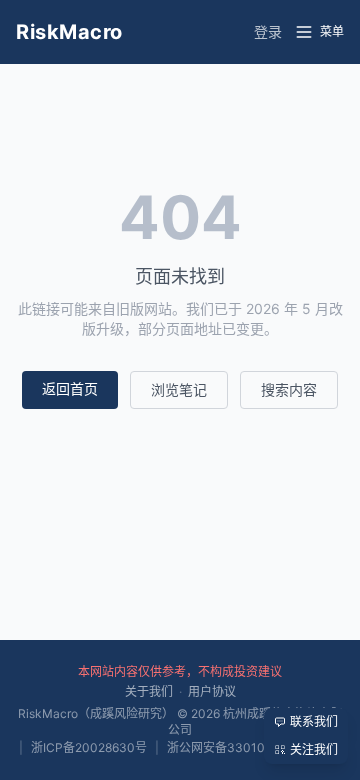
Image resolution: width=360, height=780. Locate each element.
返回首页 (70, 388)
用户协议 (212, 691)
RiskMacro (69, 32)
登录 (268, 31)
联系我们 (314, 721)
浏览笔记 (179, 389)
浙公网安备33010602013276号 (254, 747)
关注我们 (314, 749)
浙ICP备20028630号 (89, 747)
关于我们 (149, 691)
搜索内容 (289, 389)
